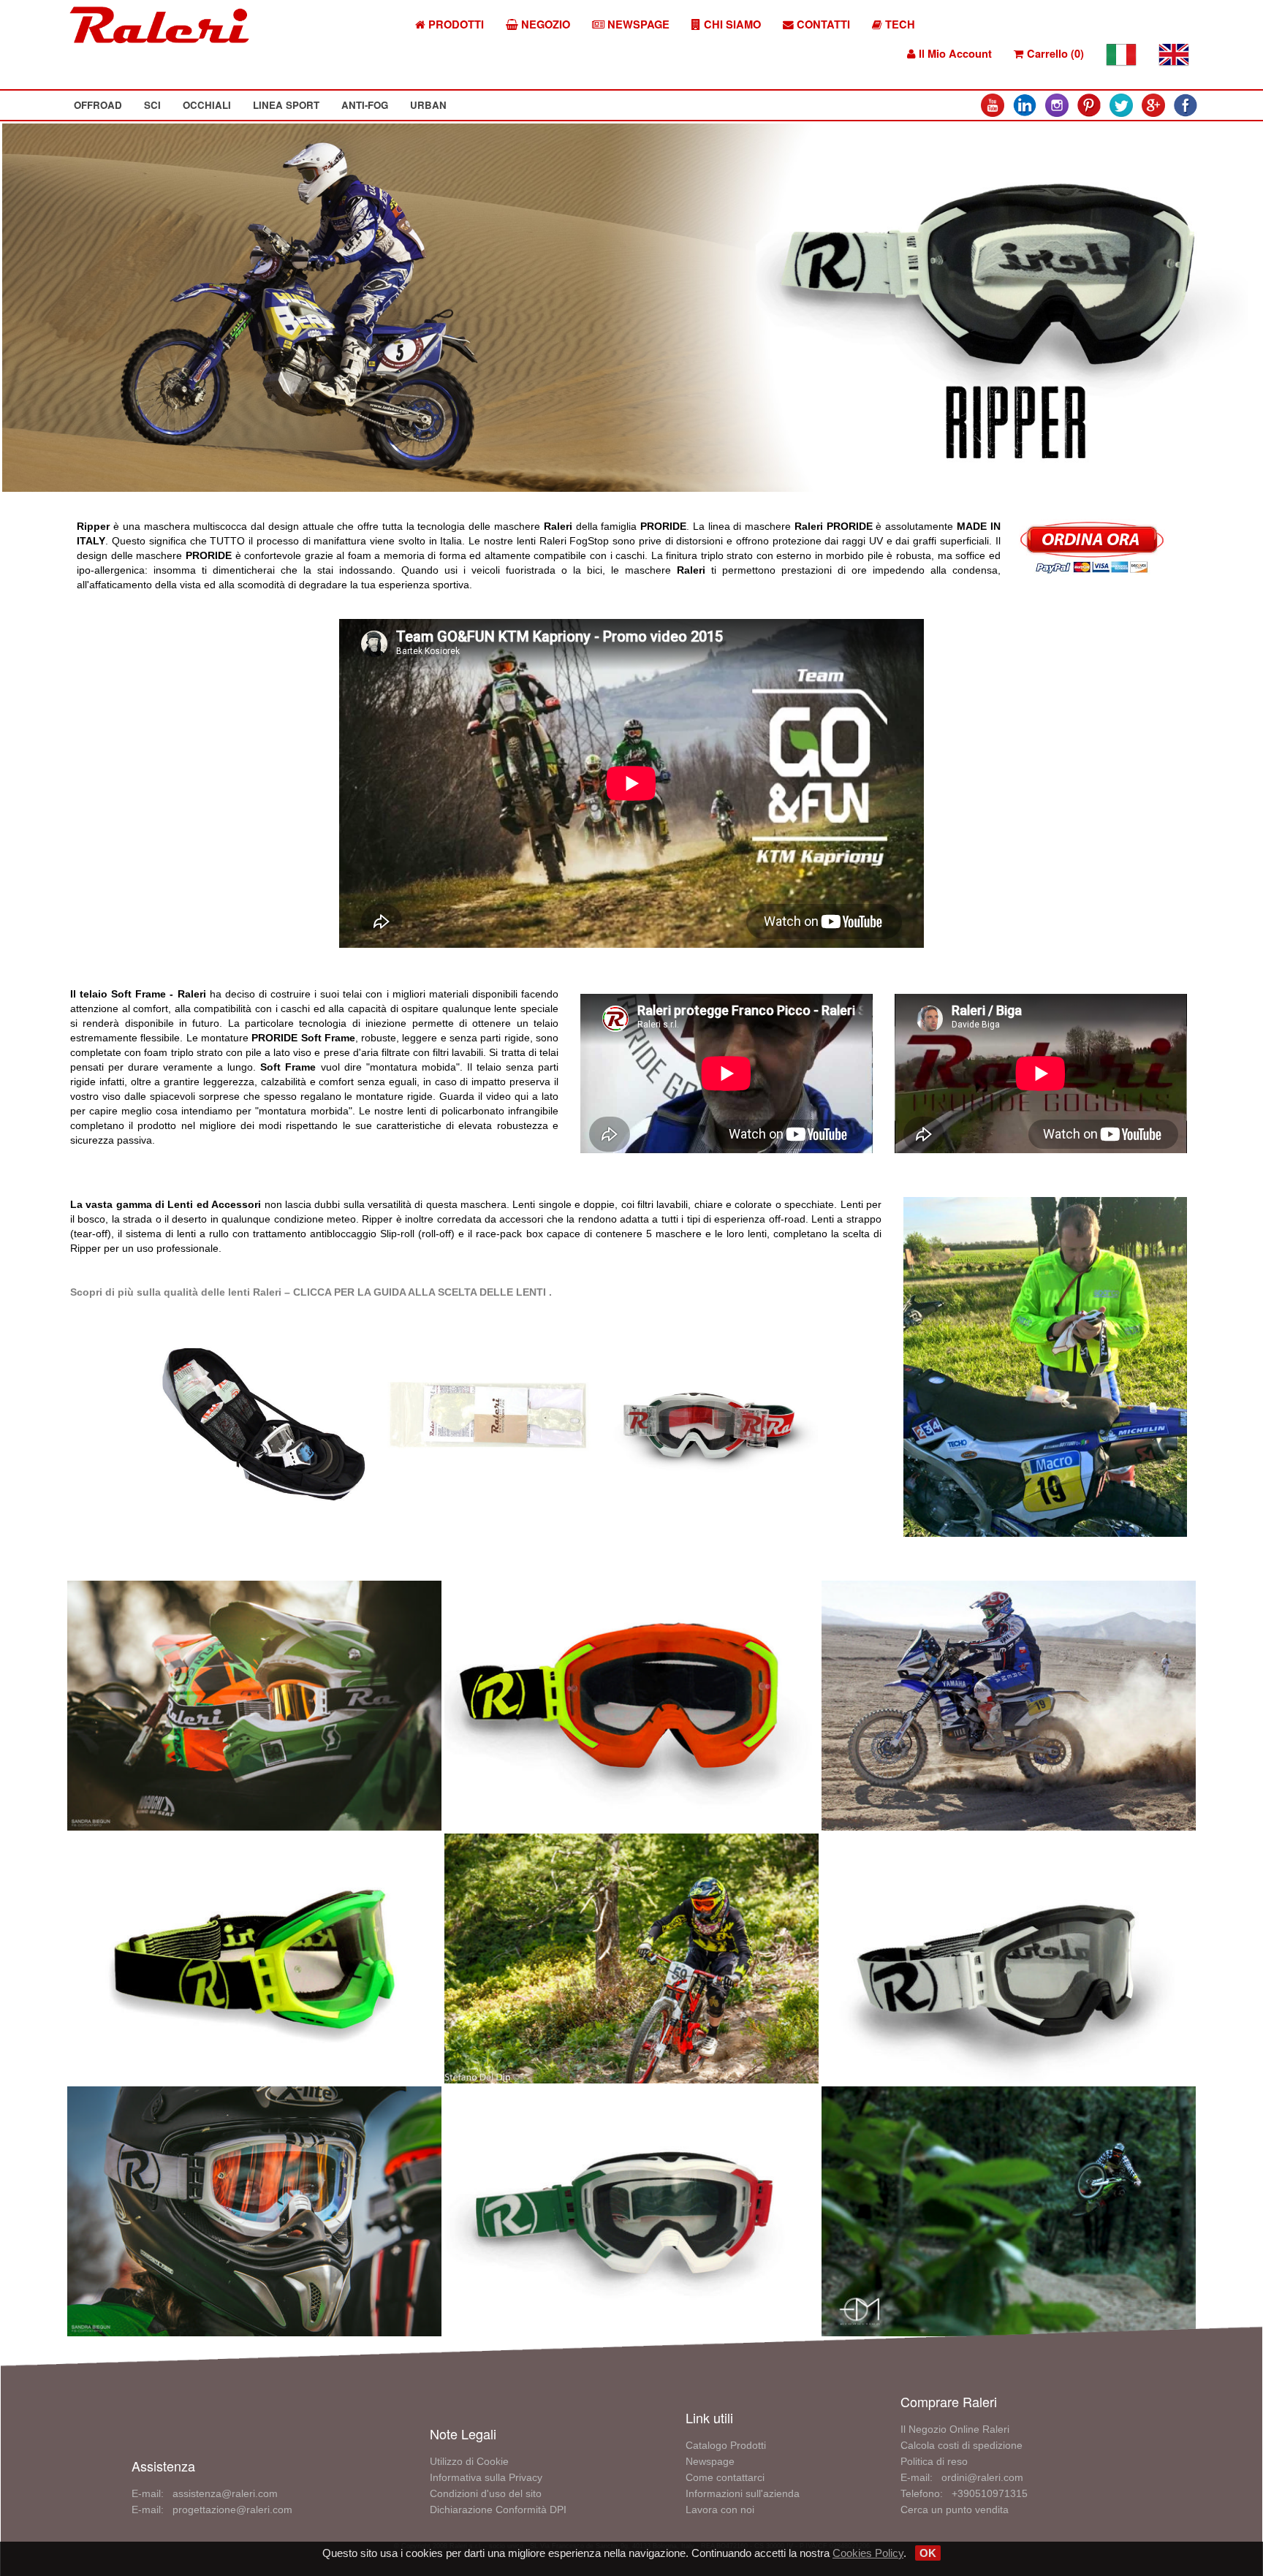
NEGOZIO (544, 24)
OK (928, 2553)
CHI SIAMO (731, 24)
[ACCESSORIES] (267, 1425)
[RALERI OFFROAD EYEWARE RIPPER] (254, 1703)
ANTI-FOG (365, 105)
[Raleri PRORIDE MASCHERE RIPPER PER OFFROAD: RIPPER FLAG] (631, 1703)
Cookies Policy (868, 2553)
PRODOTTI (455, 24)
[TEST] (1045, 1366)
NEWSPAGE (637, 24)
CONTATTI (822, 24)
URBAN (428, 105)
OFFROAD (98, 105)
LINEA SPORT (286, 105)
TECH (899, 24)
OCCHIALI (207, 105)
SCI (152, 105)
